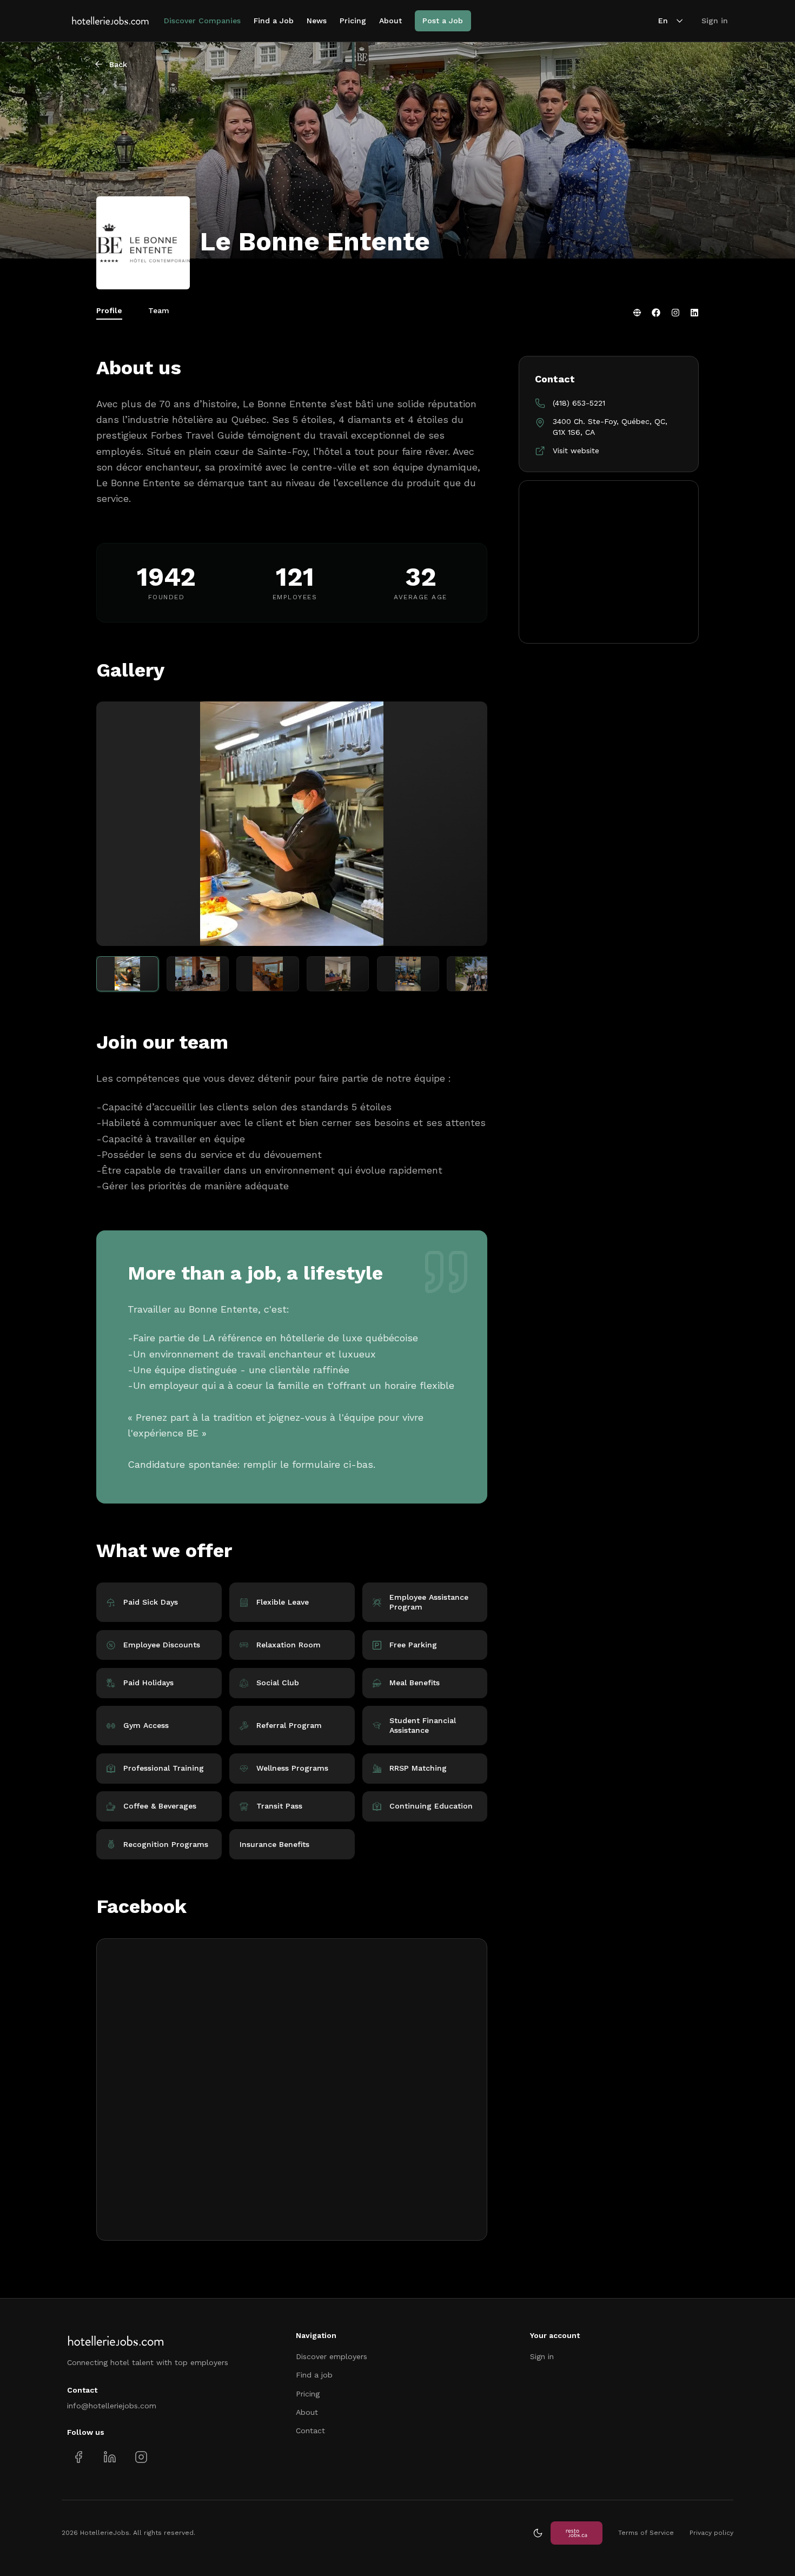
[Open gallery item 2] (198, 974)
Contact (310, 2431)
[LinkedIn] (694, 313)
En (663, 21)
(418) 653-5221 (579, 403)
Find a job (314, 2375)
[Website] (637, 313)
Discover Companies (202, 21)
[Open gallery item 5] (408, 974)
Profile (109, 310)
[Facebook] (656, 313)
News (317, 21)
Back (118, 64)
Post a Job (443, 21)
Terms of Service (646, 2533)
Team (159, 310)
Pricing (353, 21)
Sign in (715, 21)
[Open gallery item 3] (267, 974)
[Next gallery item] (468, 823)
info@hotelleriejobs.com (112, 2406)
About (390, 21)
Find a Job (274, 21)
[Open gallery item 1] (127, 974)
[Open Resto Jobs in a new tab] (577, 2533)
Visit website (576, 451)
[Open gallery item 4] (338, 974)
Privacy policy (711, 2533)
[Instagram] (675, 313)
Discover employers (332, 2356)
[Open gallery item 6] (478, 974)
